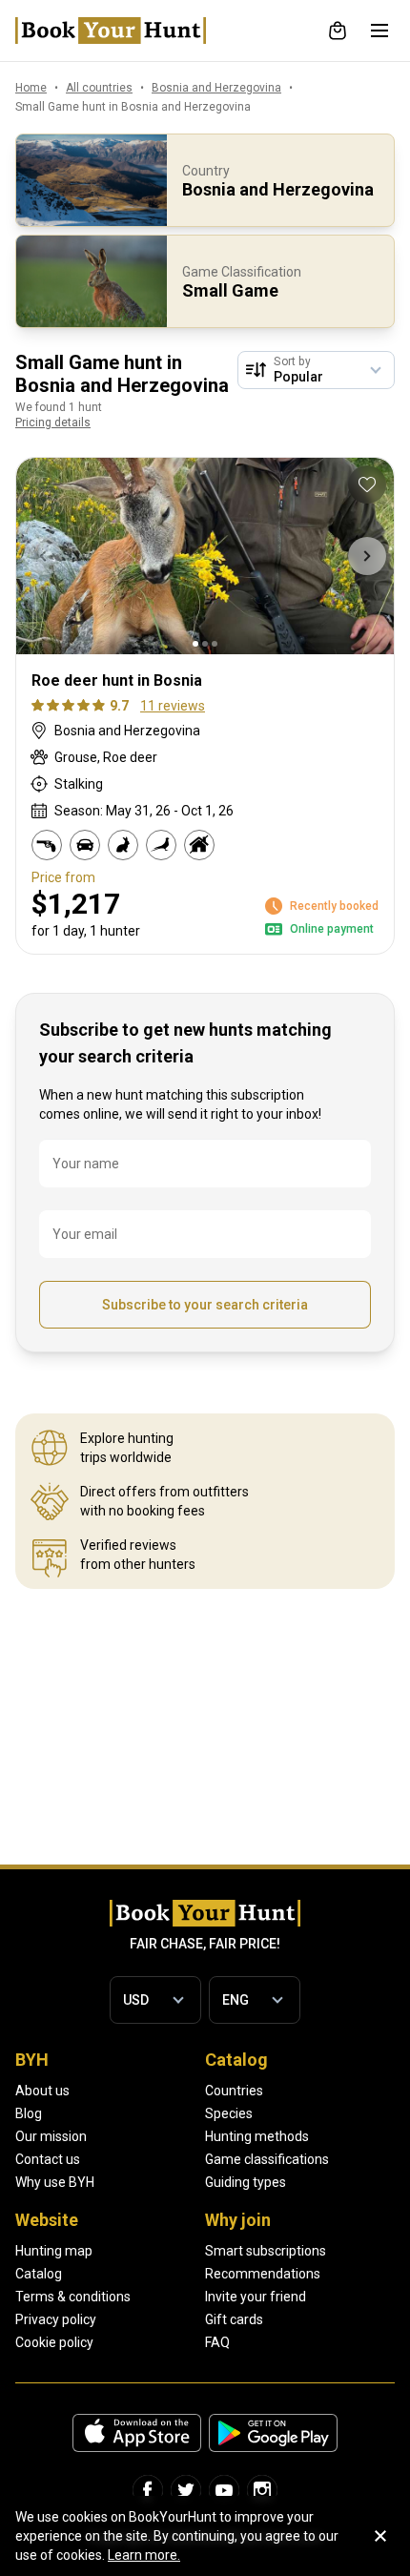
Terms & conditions (73, 2297)
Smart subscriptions (266, 2251)
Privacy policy (56, 2319)
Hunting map (54, 2251)
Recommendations (263, 2274)
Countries (234, 2091)
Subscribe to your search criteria (205, 1305)
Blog (29, 2113)
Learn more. (144, 2555)
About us (42, 2091)
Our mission (51, 2136)
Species (229, 2113)
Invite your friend (256, 2297)
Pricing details (53, 422)
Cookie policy (54, 2342)
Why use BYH (55, 2182)
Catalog (39, 2274)
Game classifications (267, 2159)
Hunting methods (257, 2136)
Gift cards (234, 2319)
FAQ (217, 2342)
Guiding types (246, 2182)
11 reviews (173, 706)
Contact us (48, 2159)
